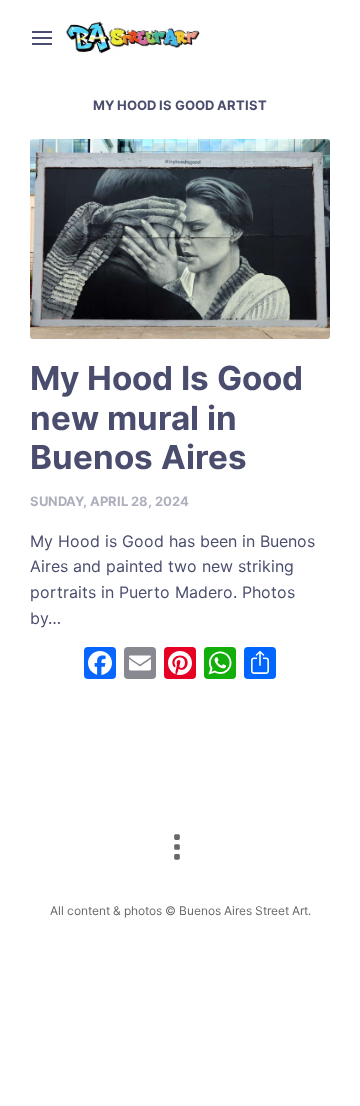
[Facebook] (100, 665)
